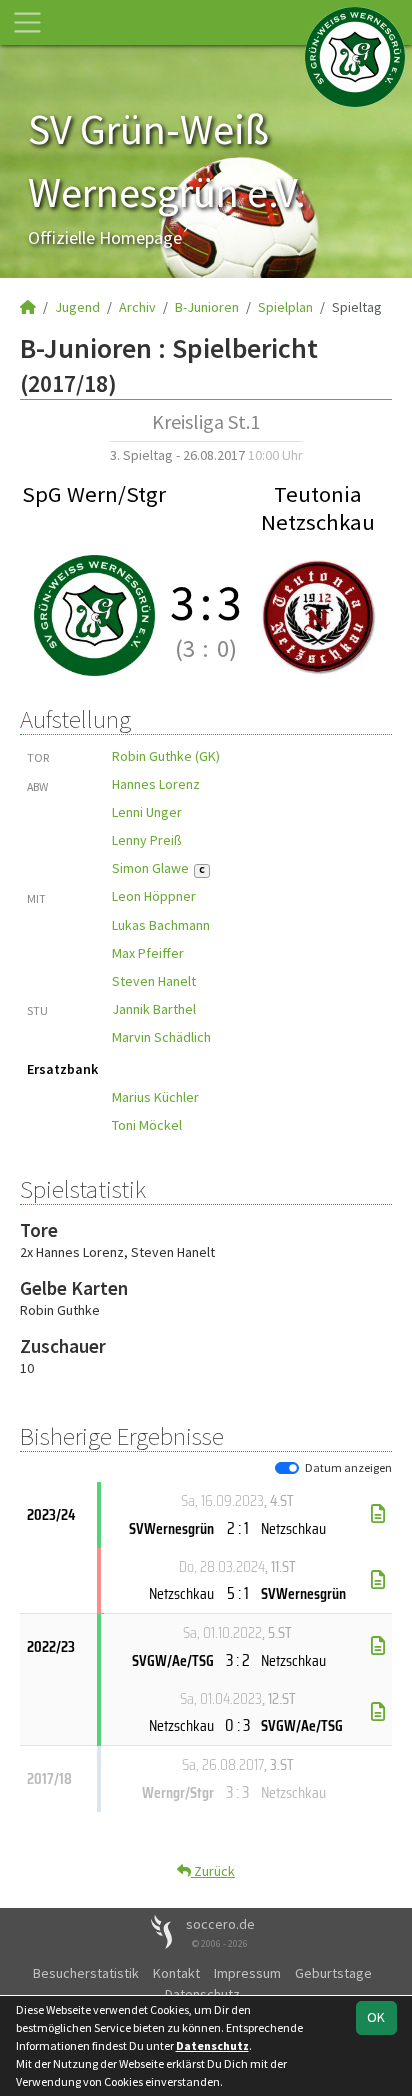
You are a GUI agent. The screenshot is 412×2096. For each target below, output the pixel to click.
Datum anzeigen (348, 1467)
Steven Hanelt (154, 981)
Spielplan (285, 307)
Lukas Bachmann (161, 925)
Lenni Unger (147, 812)
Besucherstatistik (86, 1973)
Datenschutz (202, 1994)
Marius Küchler (155, 1097)
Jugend (77, 307)
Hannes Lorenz (156, 784)
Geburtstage (333, 1973)
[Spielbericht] (378, 1514)
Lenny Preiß (147, 840)
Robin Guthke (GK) (166, 756)
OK (376, 2017)
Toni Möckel (147, 1125)
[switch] (287, 1468)
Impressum (247, 1973)
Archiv (137, 307)
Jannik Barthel (154, 1009)
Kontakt (176, 1973)
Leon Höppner (154, 896)
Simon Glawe (158, 868)
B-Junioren (207, 307)
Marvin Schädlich (161, 1037)
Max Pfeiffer (148, 953)
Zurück (213, 1871)
